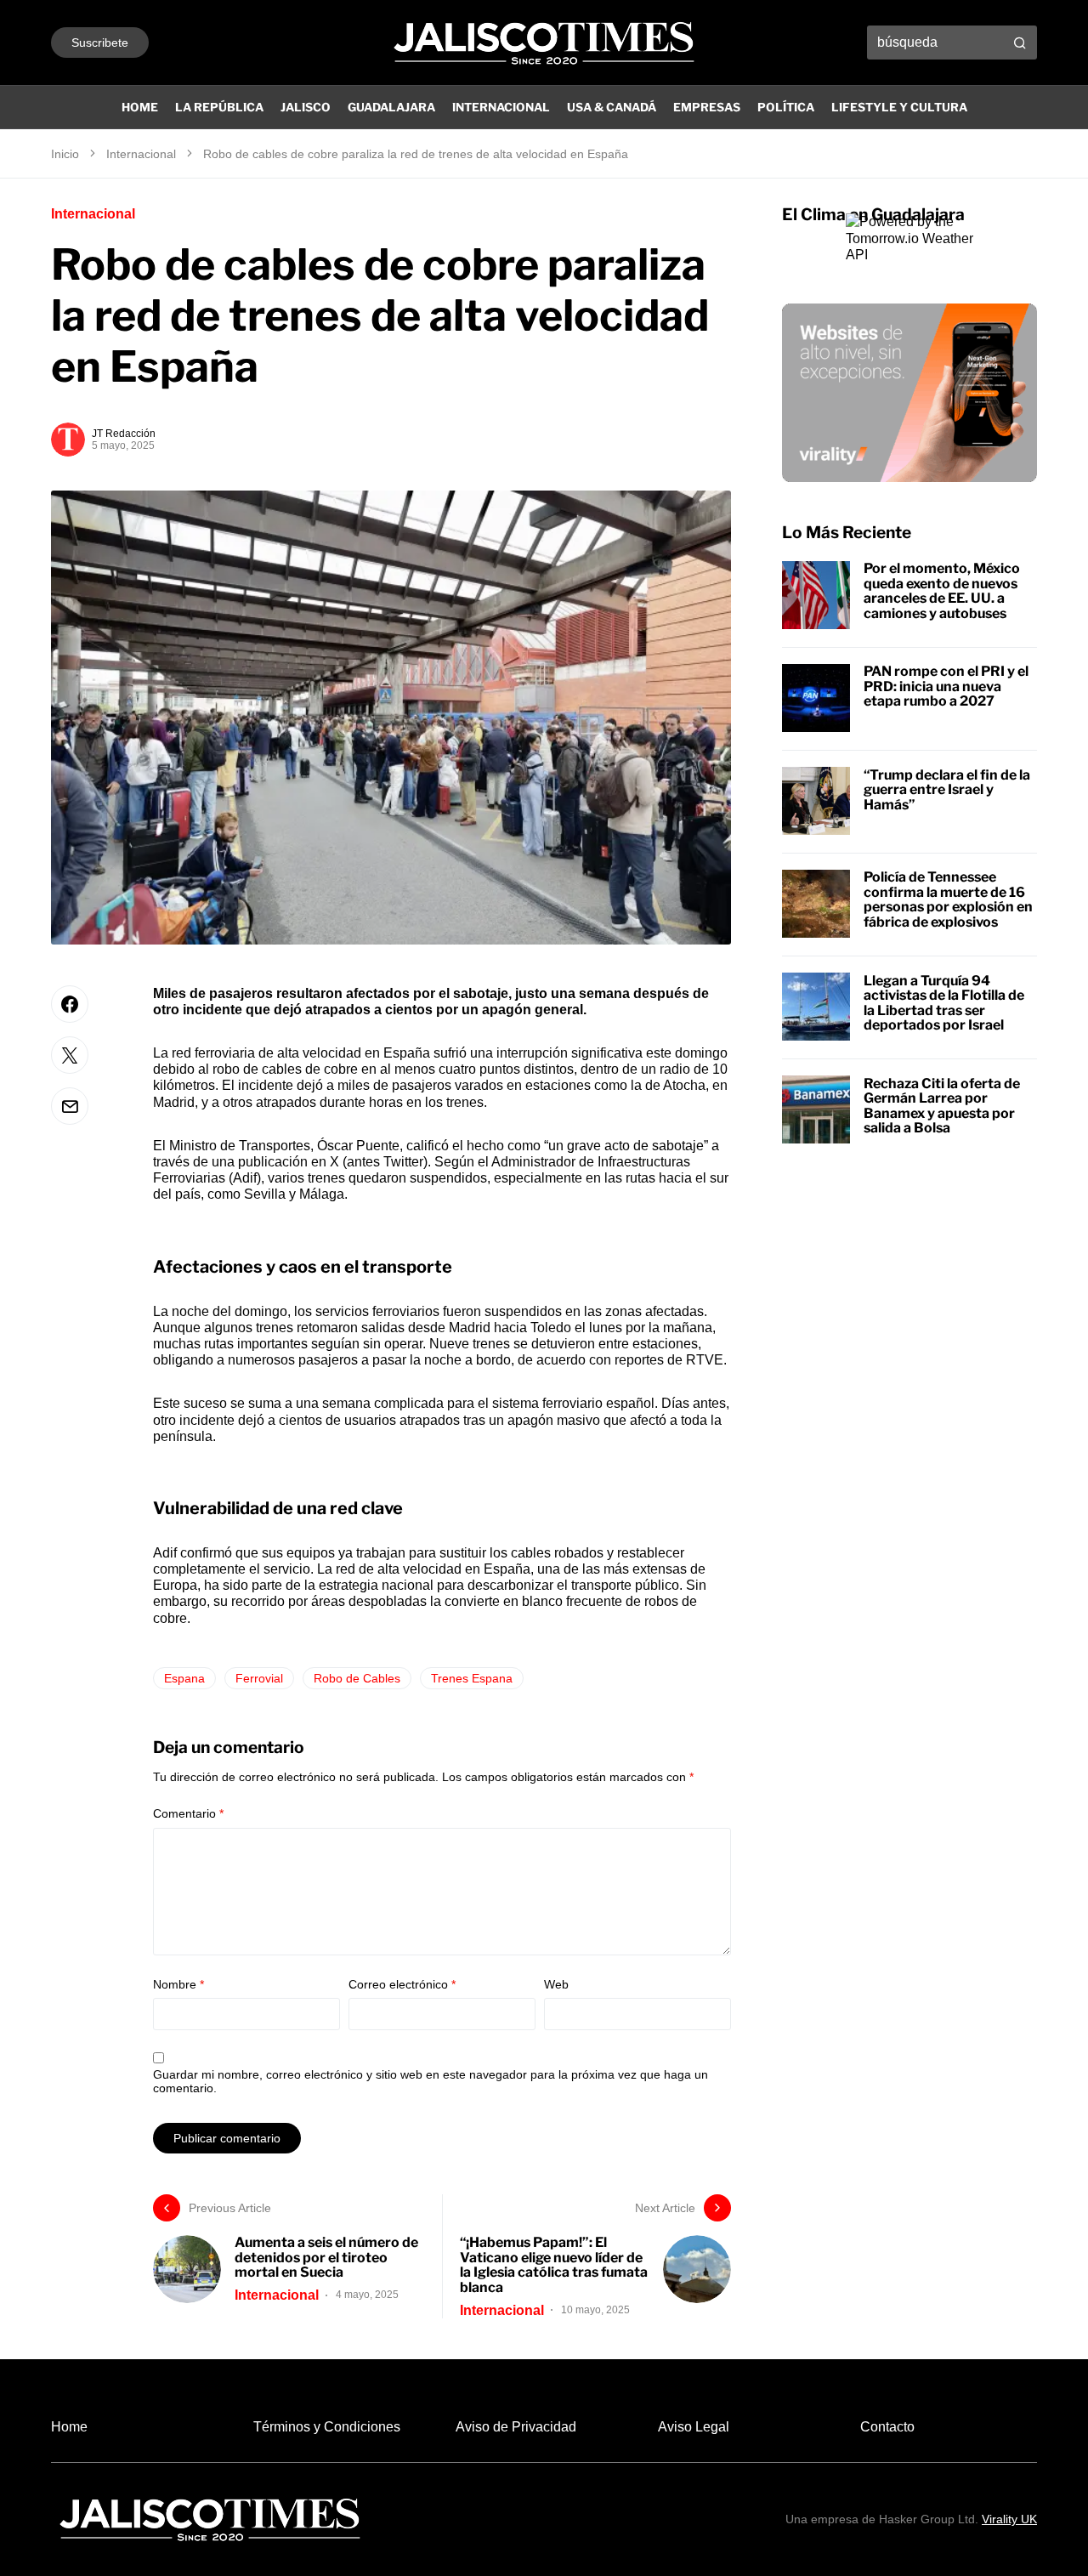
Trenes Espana (472, 1678)
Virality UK (1009, 2519)
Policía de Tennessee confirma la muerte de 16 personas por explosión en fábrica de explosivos (948, 899)
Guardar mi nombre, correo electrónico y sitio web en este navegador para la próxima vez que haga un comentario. (431, 2082)
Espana (184, 1678)
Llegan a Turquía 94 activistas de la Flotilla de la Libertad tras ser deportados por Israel (944, 1002)
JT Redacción (124, 434)
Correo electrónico (402, 1984)
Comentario (188, 1813)
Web (556, 1984)
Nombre (178, 1984)
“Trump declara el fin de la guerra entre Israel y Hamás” (947, 789)
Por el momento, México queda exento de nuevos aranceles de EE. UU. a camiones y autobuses (942, 591)
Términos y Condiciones (327, 2427)
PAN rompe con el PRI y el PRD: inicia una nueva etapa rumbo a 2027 (946, 686)
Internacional (141, 154)
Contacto (887, 2427)
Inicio (65, 154)
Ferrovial (259, 1678)
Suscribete (100, 43)
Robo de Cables (357, 1678)
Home (69, 2427)
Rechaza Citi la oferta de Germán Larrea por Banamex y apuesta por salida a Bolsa (942, 1105)
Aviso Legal (694, 2427)
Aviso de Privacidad (516, 2427)
